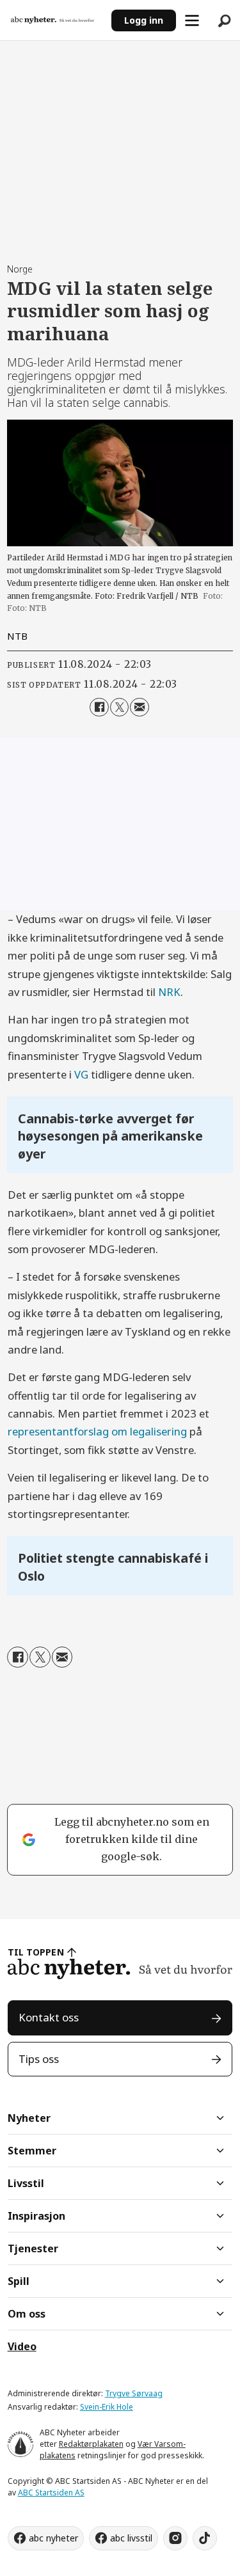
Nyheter (29, 2118)
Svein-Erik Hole (107, 2407)
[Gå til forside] (56, 20)
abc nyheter (53, 2538)
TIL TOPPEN (36, 1952)
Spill (19, 2281)
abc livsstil (131, 2538)
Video (22, 2346)
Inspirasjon (36, 2216)
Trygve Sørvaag (134, 2393)
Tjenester (33, 2248)
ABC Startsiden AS (51, 2493)
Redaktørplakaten (91, 2444)
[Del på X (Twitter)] (119, 707)
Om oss (27, 2314)
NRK (169, 992)
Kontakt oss (49, 2017)
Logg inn (144, 20)
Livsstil (26, 2183)
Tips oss (39, 2059)
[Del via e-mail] (139, 707)
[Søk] (224, 20)
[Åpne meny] (192, 20)
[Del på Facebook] (99, 707)
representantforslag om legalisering (97, 1431)
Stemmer (32, 2151)
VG (81, 1074)
